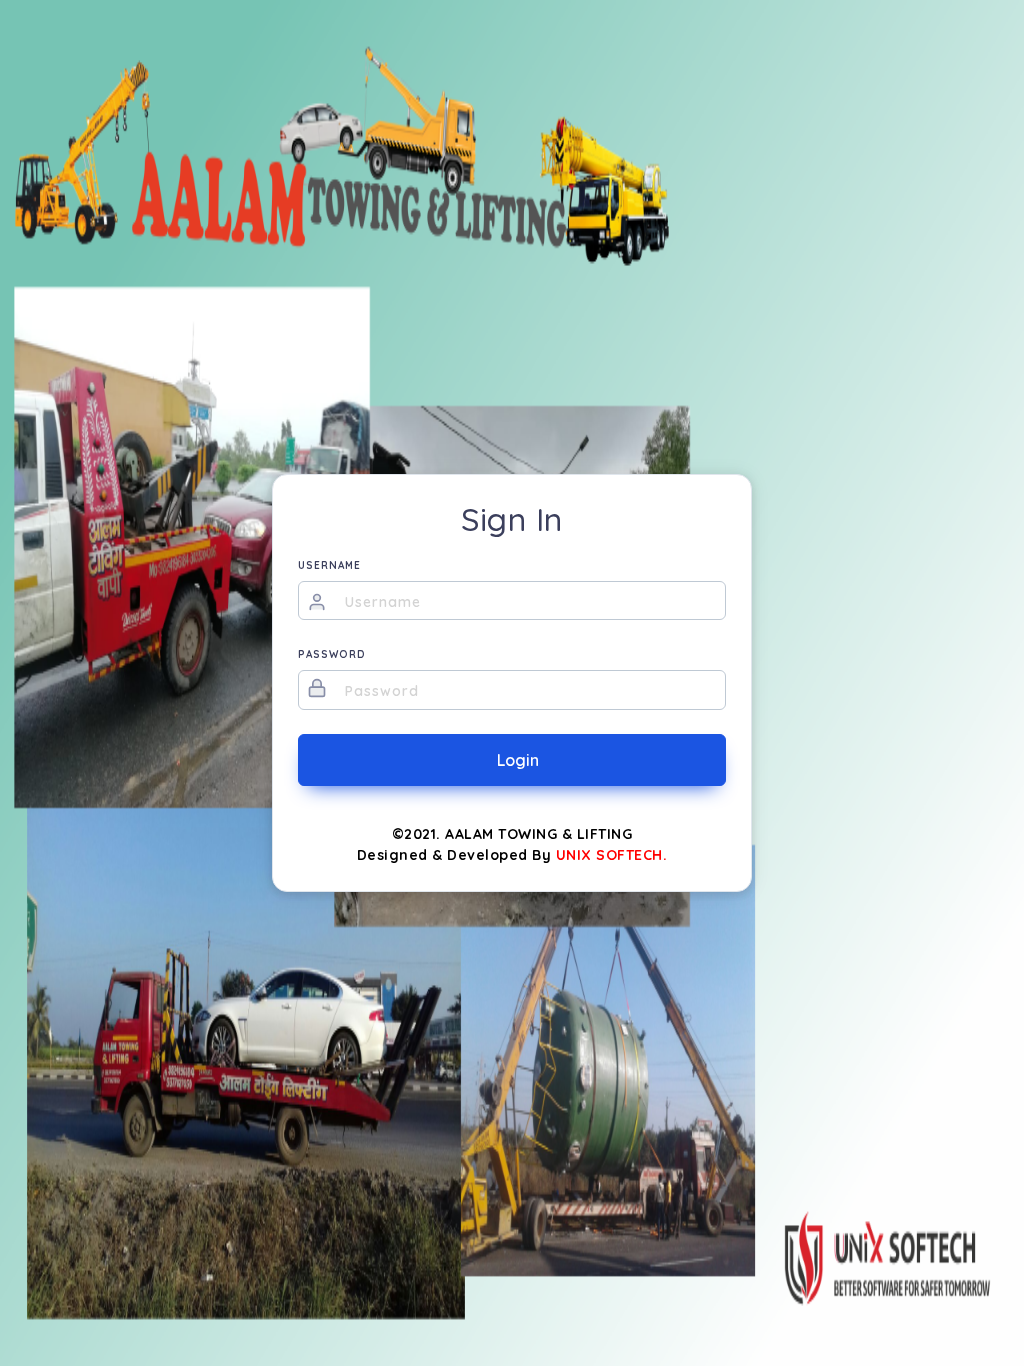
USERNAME (329, 565)
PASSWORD (332, 654)
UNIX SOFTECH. (612, 855)
